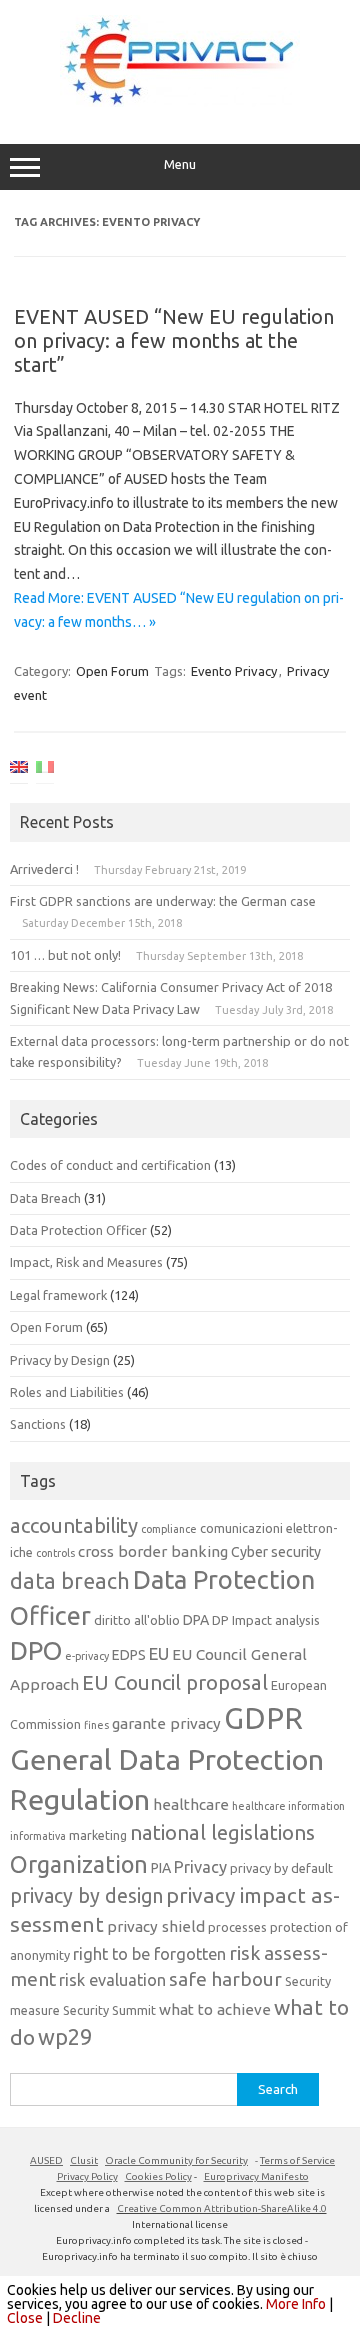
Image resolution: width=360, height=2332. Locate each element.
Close (25, 2318)
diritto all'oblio (137, 1620)
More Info (296, 2304)
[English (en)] (19, 771)
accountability (74, 1525)
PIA (161, 1868)
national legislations (222, 1832)
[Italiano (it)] (45, 771)
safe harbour (225, 1979)
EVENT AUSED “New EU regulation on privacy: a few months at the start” (174, 340)
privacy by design (86, 1896)
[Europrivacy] (180, 102)
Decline (77, 2318)
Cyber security (276, 1552)
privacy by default (281, 1868)
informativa (38, 1836)
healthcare (191, 1804)
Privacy (200, 1867)
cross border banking (153, 1551)
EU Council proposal (175, 1682)
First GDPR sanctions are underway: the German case (163, 901)
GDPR (263, 1718)
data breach (70, 1581)
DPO (36, 1650)
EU (159, 1653)
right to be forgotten (149, 1954)
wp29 (65, 2037)
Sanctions (38, 1424)
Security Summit (109, 2010)
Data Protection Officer (78, 1230)
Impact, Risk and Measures (86, 1262)
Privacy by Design (60, 1360)
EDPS (129, 1655)
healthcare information (288, 1806)
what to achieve (215, 2009)
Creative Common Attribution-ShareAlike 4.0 (222, 2208)
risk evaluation (112, 1980)
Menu (180, 164)
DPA (196, 1620)
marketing (98, 1835)
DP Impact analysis (266, 1620)
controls (55, 1553)
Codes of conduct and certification (110, 1165)
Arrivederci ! (44, 869)
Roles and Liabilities (67, 1392)
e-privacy (87, 1656)
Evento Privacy (234, 671)
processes (237, 1927)
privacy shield (156, 1926)
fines (96, 1725)
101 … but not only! (65, 955)
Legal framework (58, 1295)
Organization (79, 1864)
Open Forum (112, 671)
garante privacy (166, 1723)
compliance (169, 1529)
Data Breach (45, 1198)
